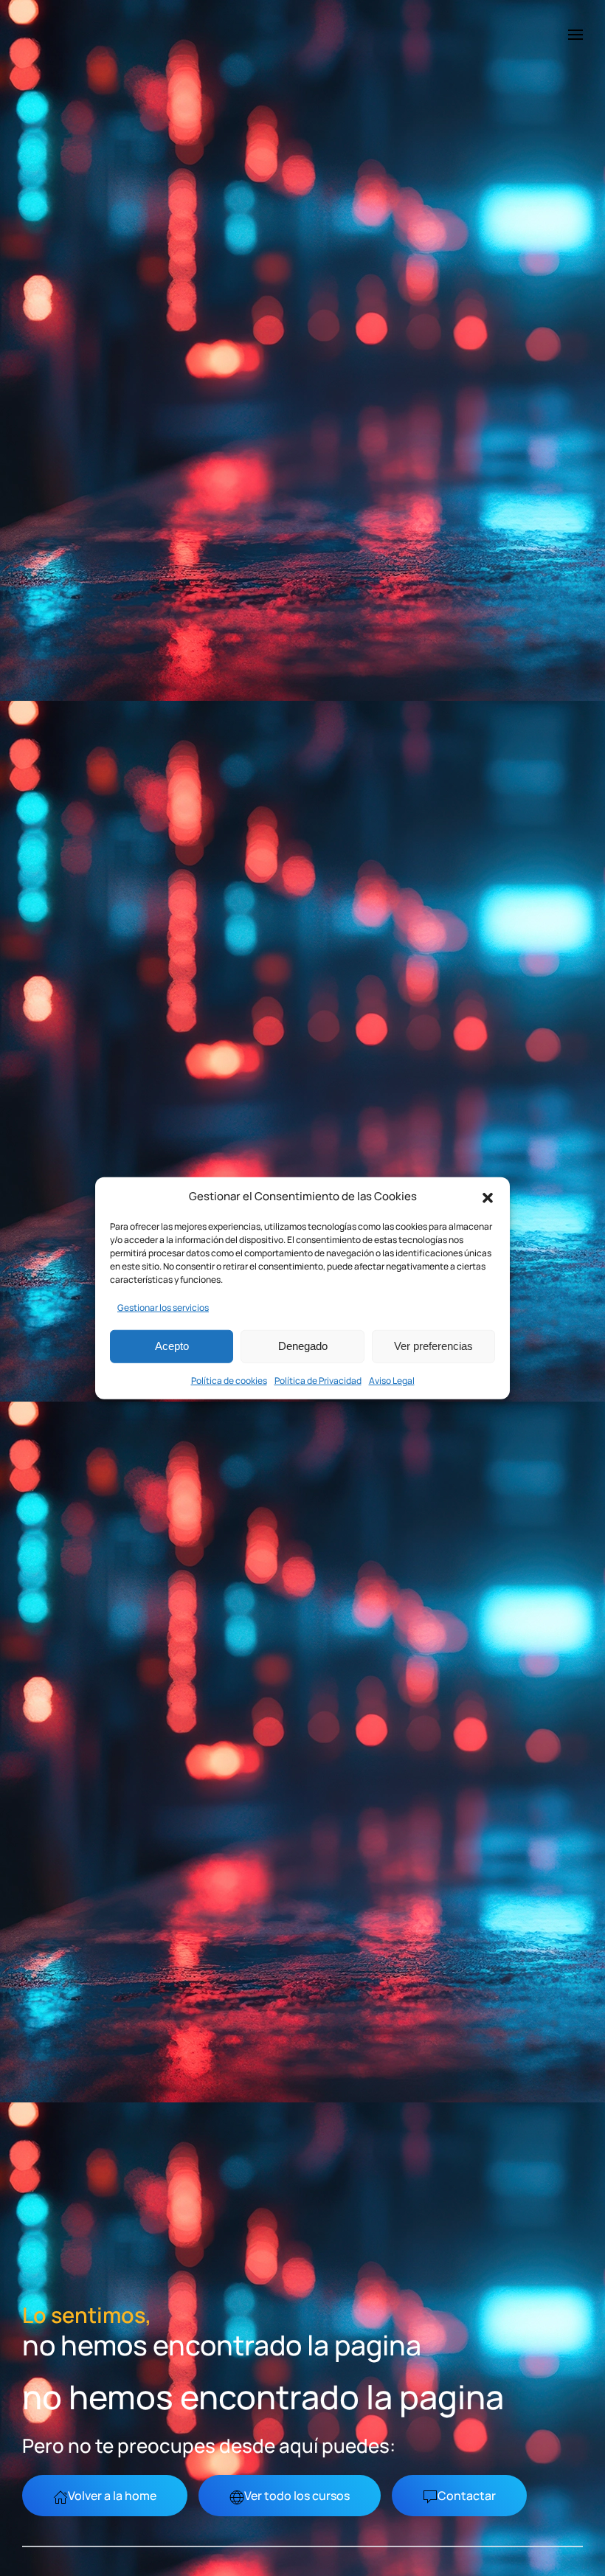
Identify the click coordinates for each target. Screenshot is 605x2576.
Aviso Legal (392, 1380)
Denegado (303, 1346)
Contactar (467, 2496)
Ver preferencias (433, 1346)
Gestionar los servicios (163, 1307)
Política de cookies (229, 1380)
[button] (488, 1197)
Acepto (172, 1346)
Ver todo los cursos (297, 2496)
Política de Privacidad (318, 1380)
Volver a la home (112, 2496)
